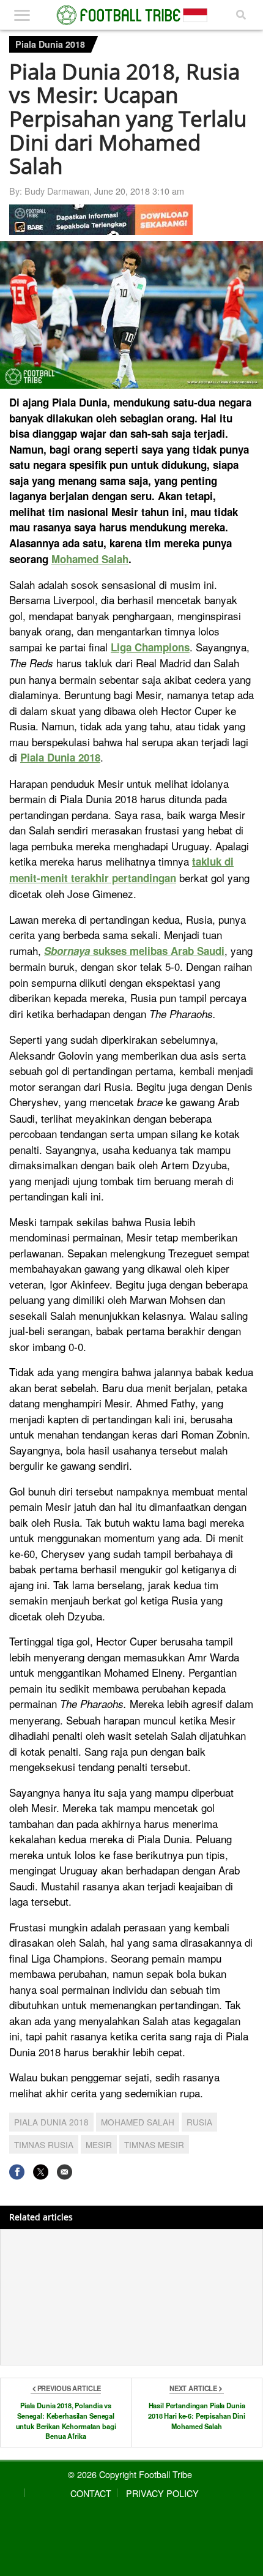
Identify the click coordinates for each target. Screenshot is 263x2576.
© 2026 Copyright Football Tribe (130, 2474)
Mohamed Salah (138, 2122)
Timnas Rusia (44, 2144)
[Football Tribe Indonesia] (132, 15)
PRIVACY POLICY (162, 2493)
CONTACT (91, 2493)
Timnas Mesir (154, 2144)
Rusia (199, 2122)
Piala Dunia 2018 (50, 44)
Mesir (99, 2144)
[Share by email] (65, 2172)
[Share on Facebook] (17, 2172)
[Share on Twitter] (41, 2172)
